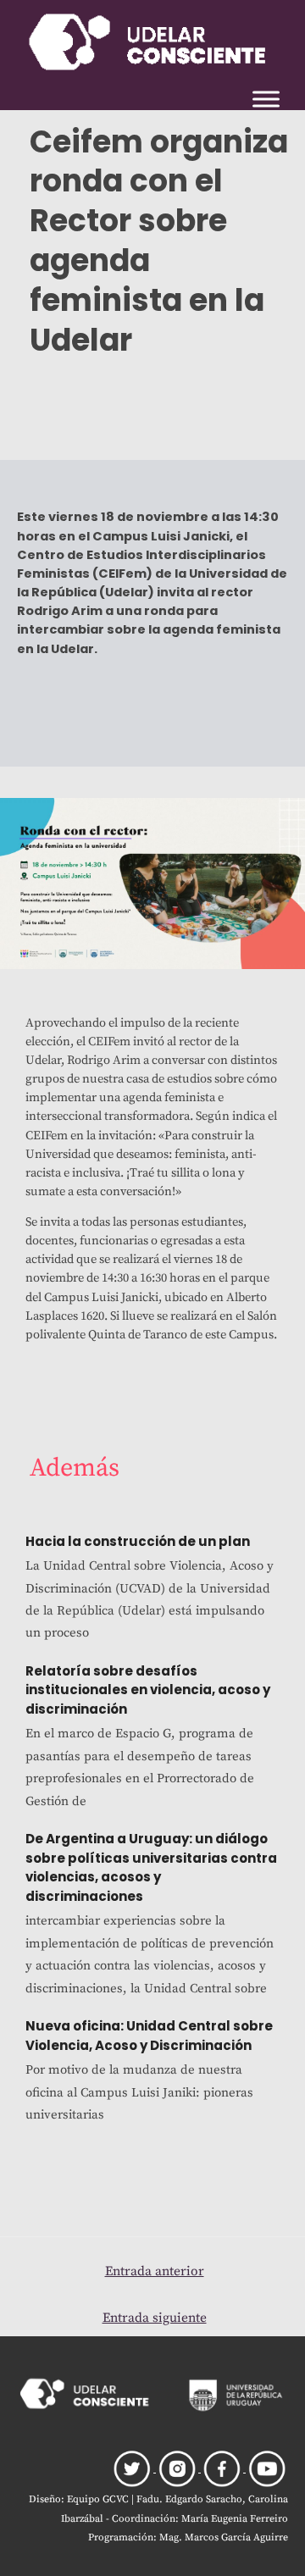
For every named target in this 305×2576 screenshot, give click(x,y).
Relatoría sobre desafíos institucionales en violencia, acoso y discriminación (148, 1690)
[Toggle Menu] (266, 99)
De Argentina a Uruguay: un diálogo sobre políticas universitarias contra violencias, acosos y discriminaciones (151, 1867)
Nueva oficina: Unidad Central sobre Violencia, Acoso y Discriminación (149, 2036)
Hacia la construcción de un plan (138, 1541)
